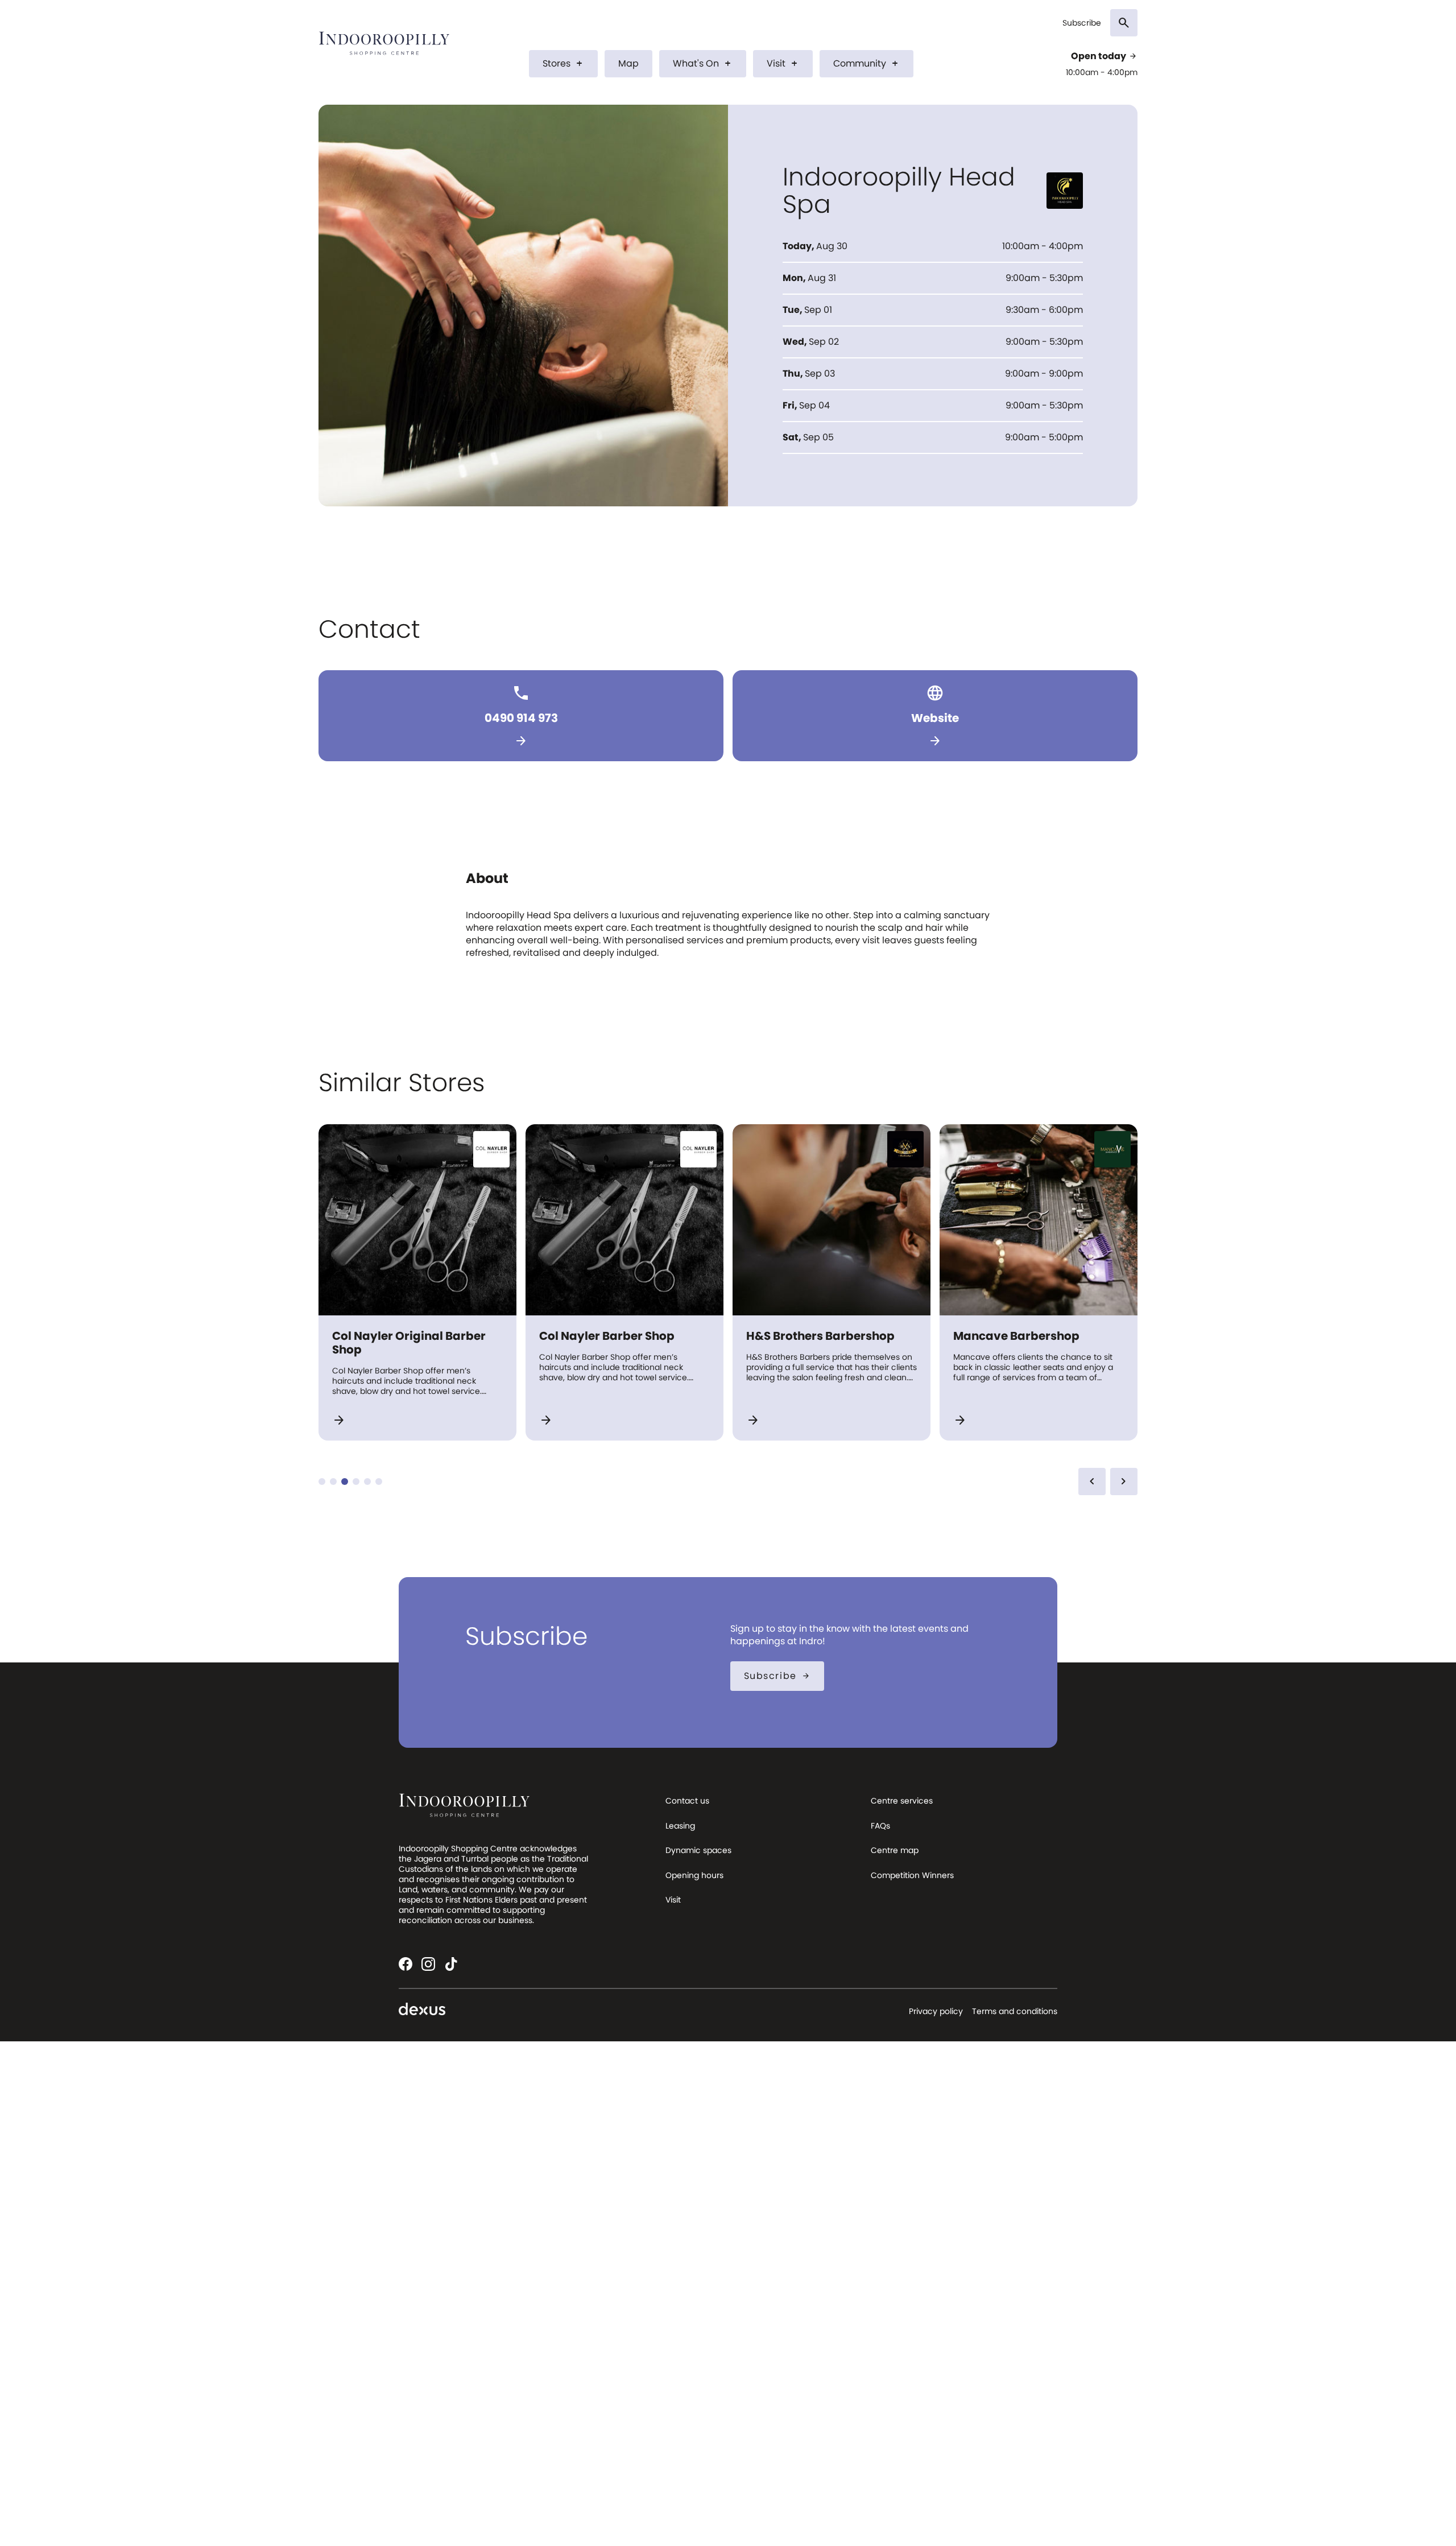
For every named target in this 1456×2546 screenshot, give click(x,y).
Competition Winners (912, 1875)
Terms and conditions (1015, 2011)
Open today (1104, 56)
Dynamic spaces (698, 1850)
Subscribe (1082, 23)
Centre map (895, 1850)
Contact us (687, 1801)
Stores (563, 63)
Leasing (680, 1826)
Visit (783, 63)
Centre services (902, 1801)
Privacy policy (936, 2011)
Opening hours (694, 1875)
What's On (703, 63)
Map (628, 63)
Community (866, 63)
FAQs (880, 1826)
